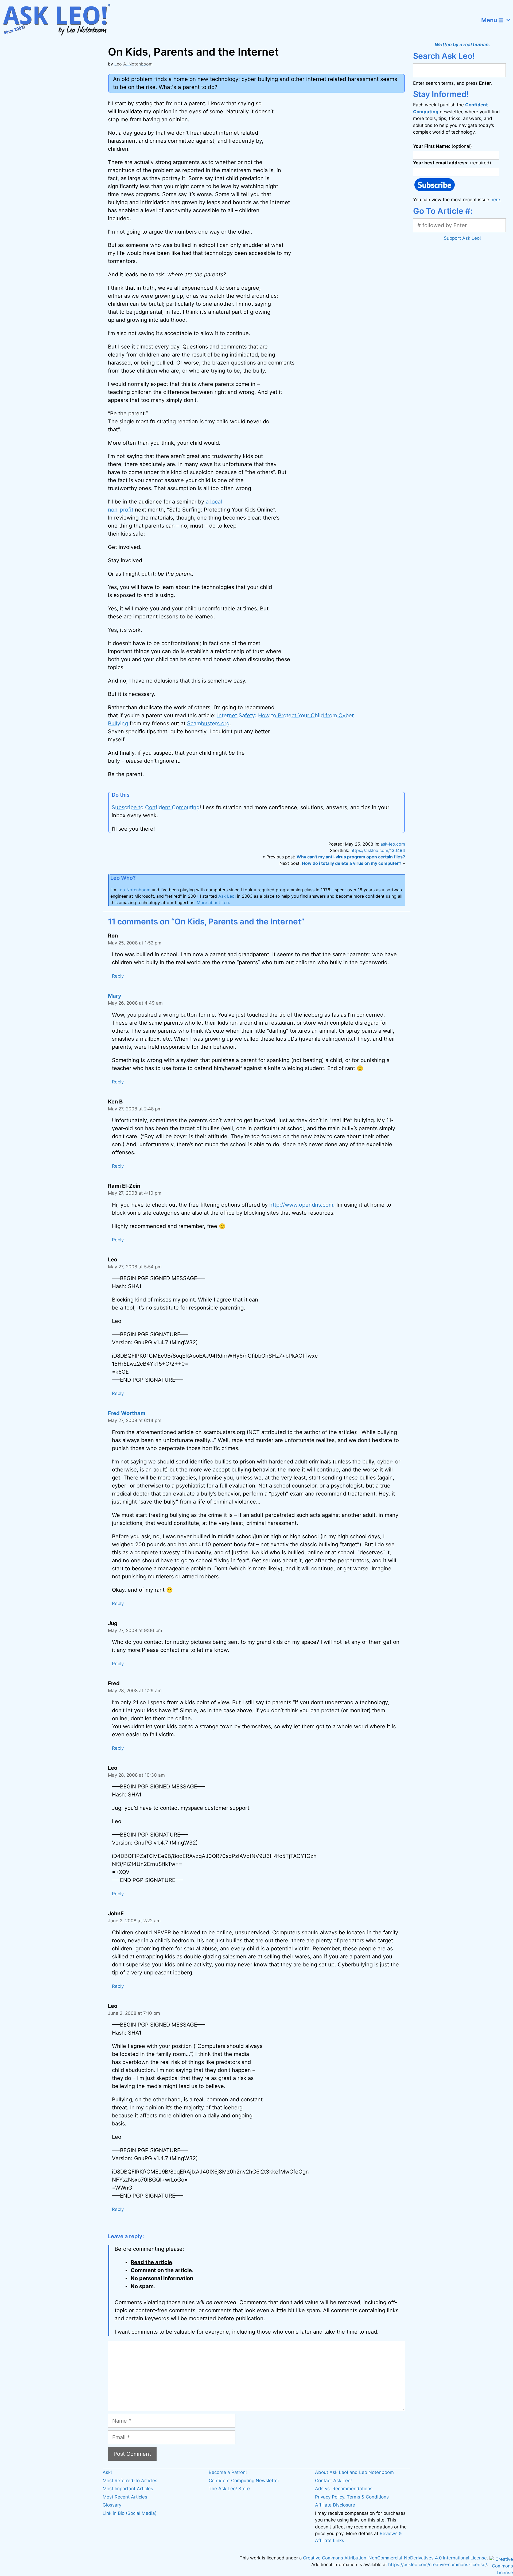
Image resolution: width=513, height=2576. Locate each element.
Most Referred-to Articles (130, 2481)
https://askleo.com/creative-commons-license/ (438, 2565)
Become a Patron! (228, 2472)
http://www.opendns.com (301, 1205)
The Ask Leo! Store (229, 2489)
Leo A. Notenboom (133, 64)
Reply (118, 976)
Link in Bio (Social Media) (130, 2513)
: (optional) (442, 146)
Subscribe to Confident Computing (156, 807)
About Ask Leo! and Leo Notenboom (354, 2472)
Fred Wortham (127, 1413)
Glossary (112, 2505)
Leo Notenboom (134, 890)
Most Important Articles (128, 2489)
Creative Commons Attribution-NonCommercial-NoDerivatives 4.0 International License (395, 2558)
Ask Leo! (227, 896)
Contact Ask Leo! (333, 2481)
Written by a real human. (462, 45)
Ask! (107, 2472)
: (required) (452, 163)
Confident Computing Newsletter (244, 2481)
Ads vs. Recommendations (344, 2489)
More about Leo (213, 902)
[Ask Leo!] (60, 20)
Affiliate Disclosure (335, 2505)
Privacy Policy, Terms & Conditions (352, 2497)
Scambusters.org (208, 723)
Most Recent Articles (125, 2497)
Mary (115, 996)
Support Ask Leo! (462, 238)
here (495, 200)
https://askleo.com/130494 (378, 850)
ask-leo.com (393, 844)
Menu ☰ (492, 20)
